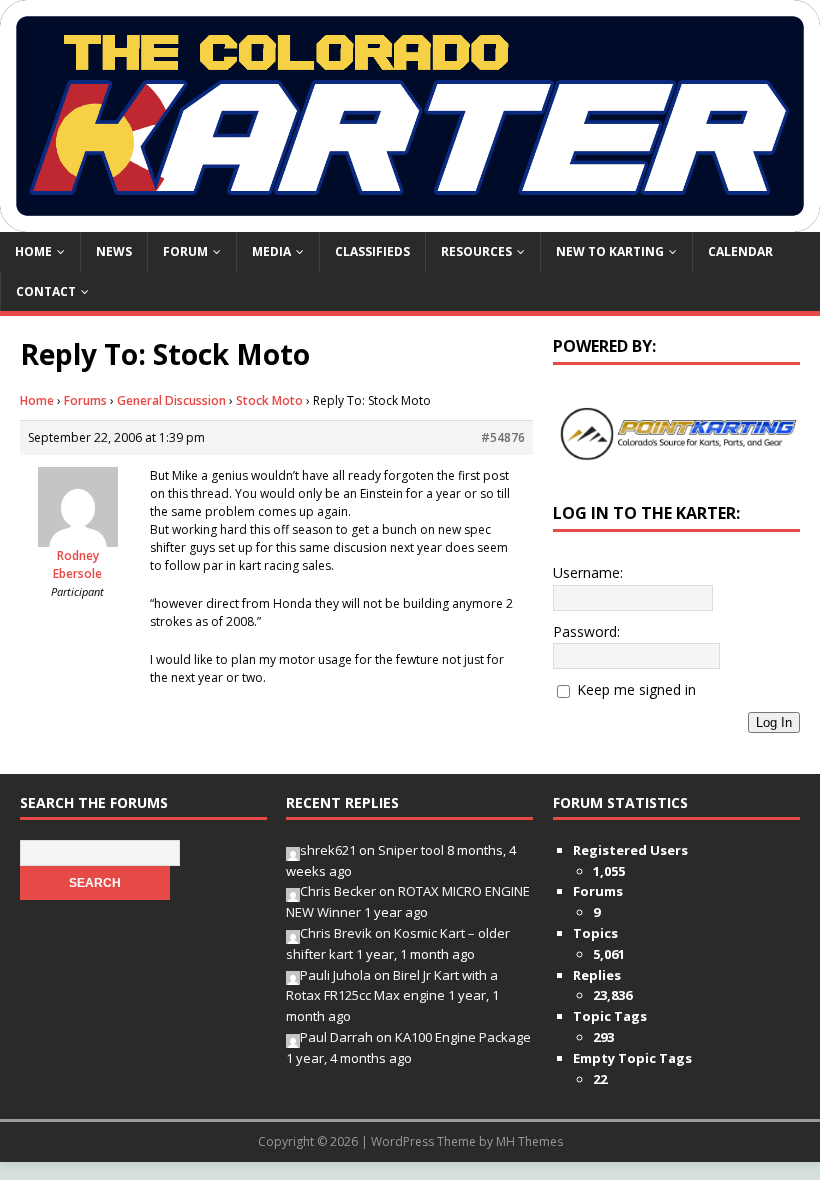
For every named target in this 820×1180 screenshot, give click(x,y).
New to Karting (610, 251)
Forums (85, 400)
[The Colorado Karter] (410, 220)
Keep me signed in (636, 689)
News (114, 251)
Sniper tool (411, 850)
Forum (185, 251)
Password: (586, 631)
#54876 (503, 437)
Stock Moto (269, 400)
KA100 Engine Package (463, 1037)
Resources (476, 251)
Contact (46, 291)
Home (33, 251)
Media (271, 251)
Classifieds (372, 251)
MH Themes (529, 1141)
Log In (774, 722)
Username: (588, 572)
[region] (676, 434)
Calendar (740, 251)
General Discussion (171, 400)
